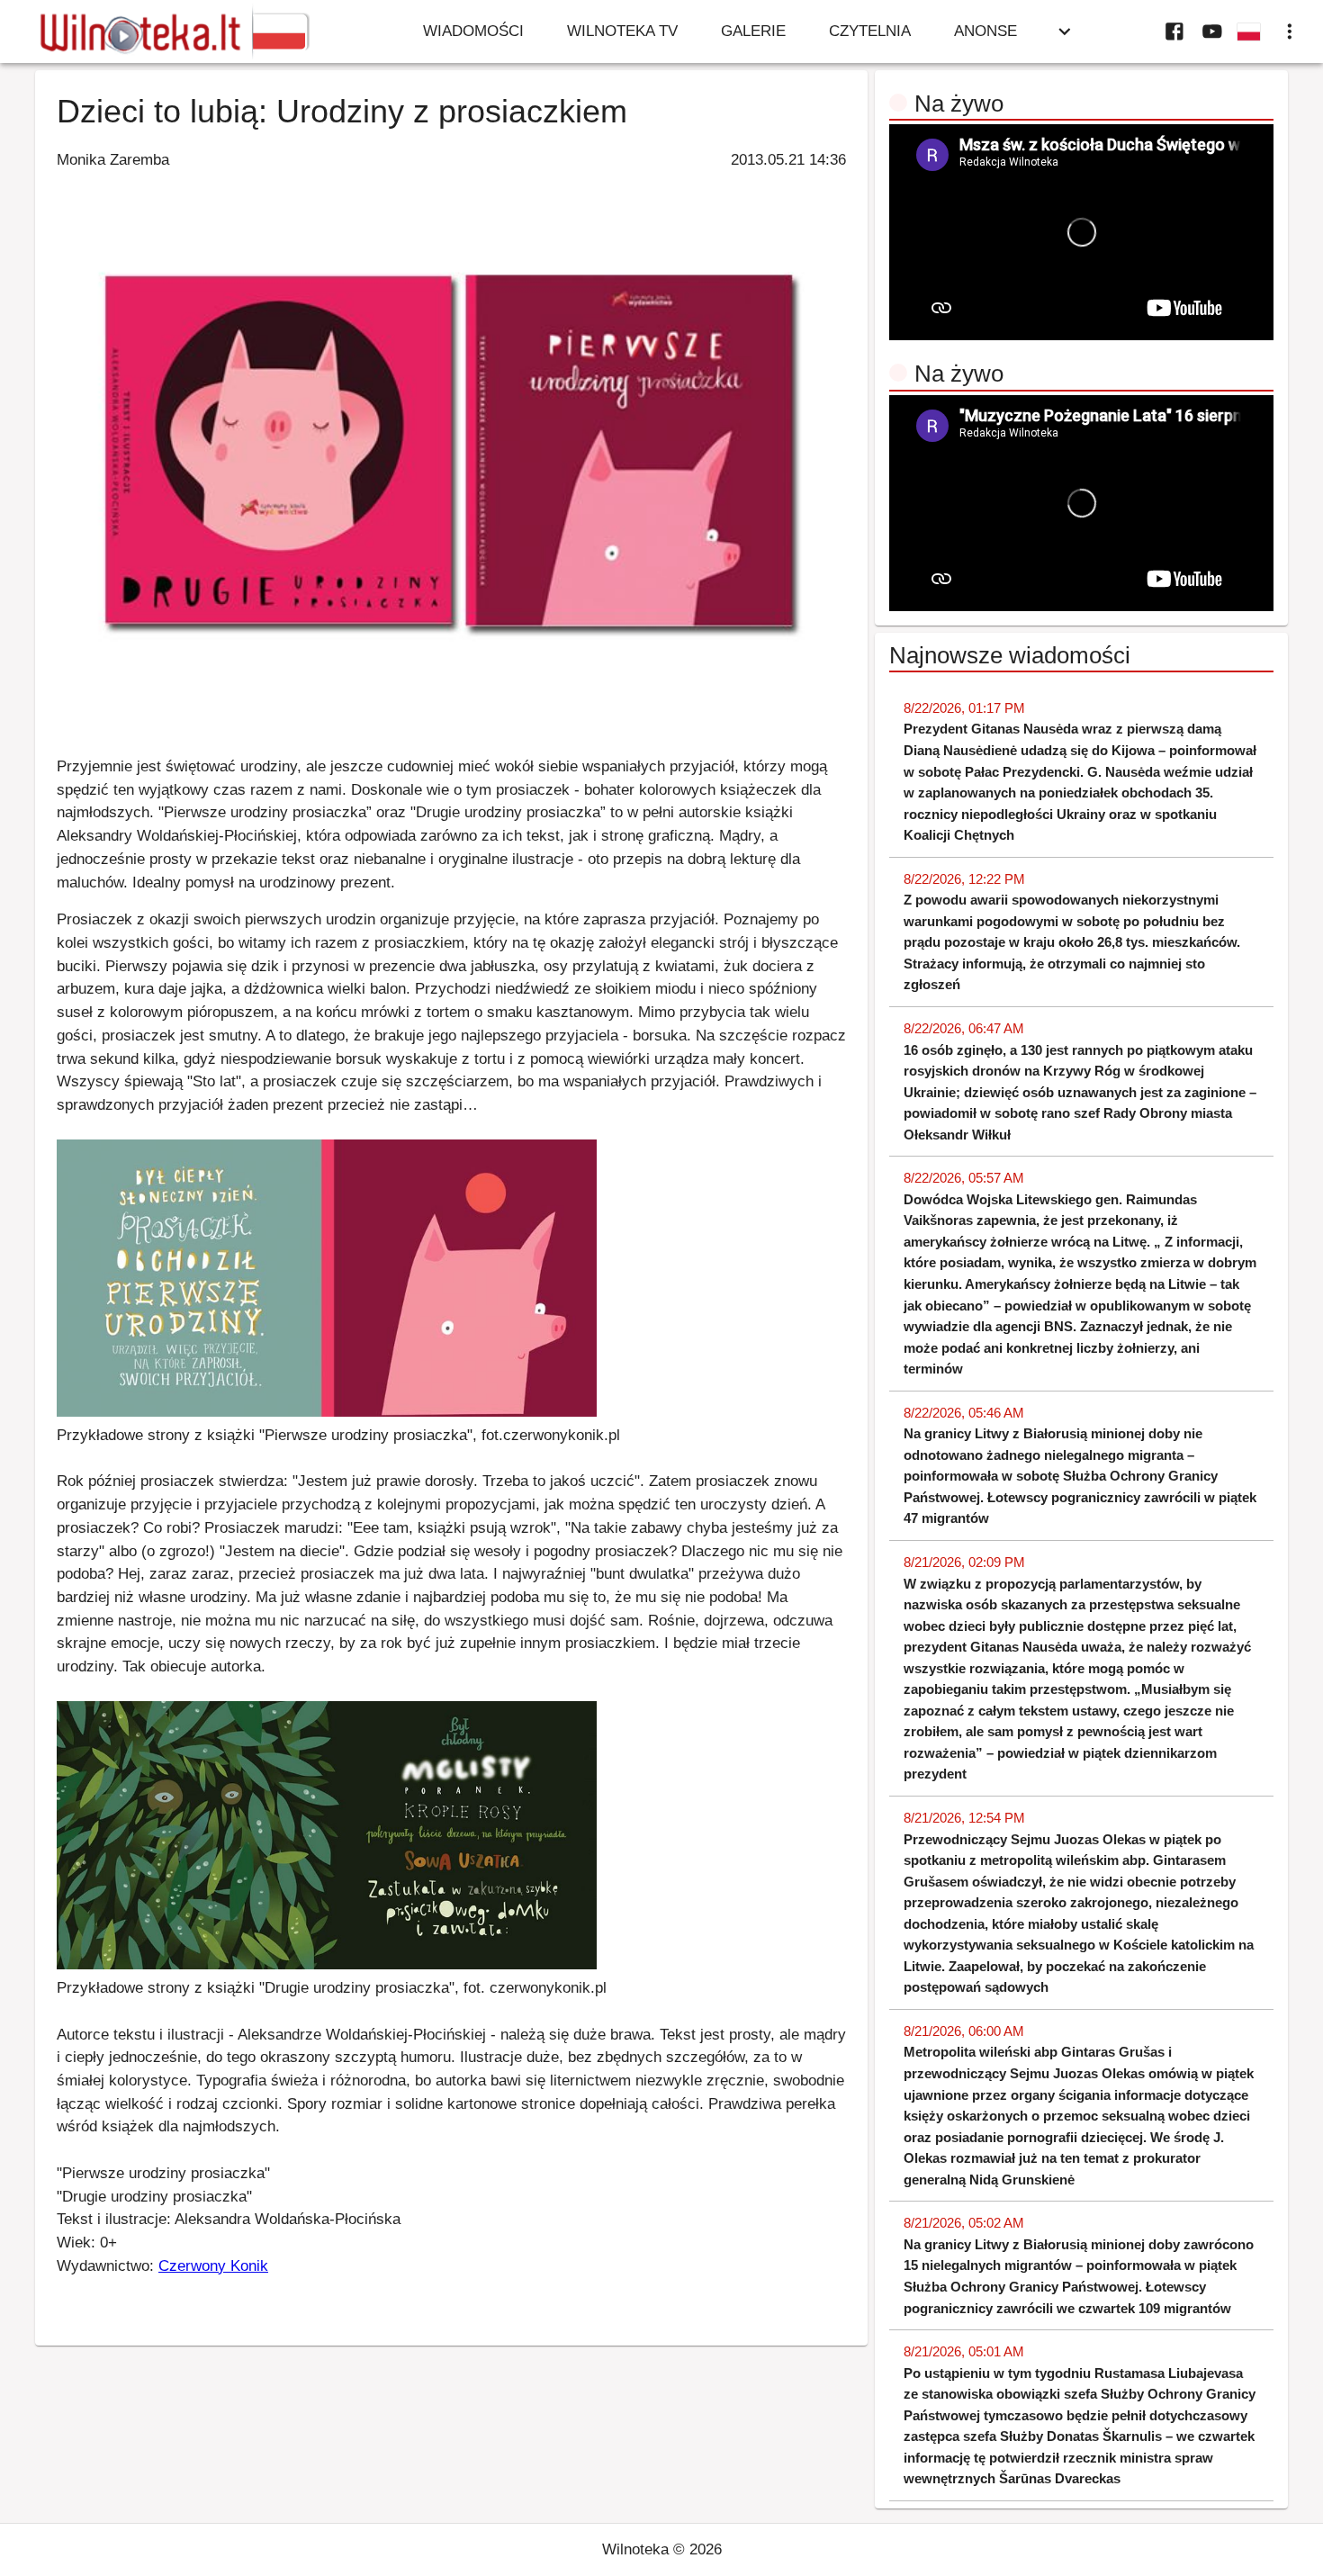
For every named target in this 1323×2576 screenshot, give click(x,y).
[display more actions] (1290, 32)
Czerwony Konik (213, 2265)
